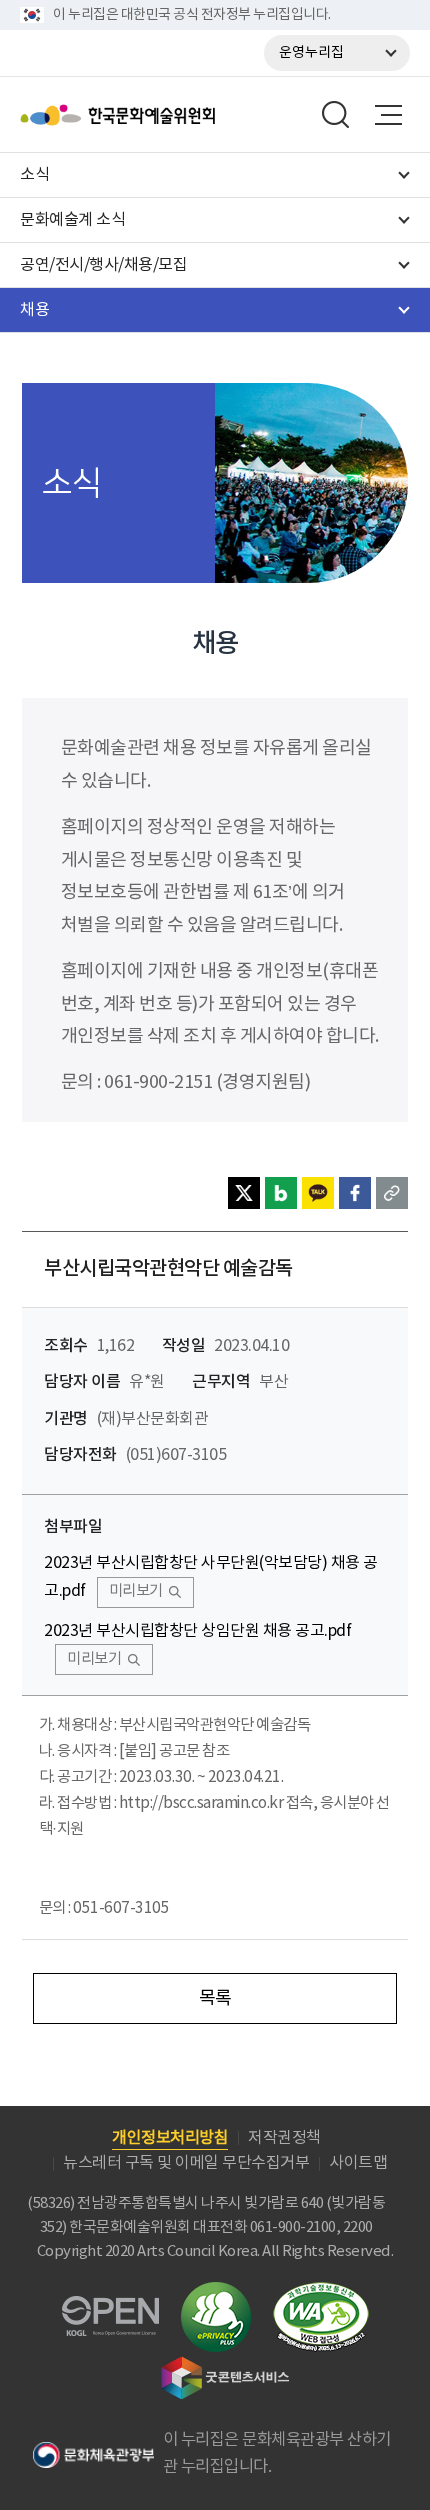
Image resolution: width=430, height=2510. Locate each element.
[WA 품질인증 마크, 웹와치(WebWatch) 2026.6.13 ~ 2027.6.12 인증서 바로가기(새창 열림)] (321, 2291)
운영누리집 (311, 53)
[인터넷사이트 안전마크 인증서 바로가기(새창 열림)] (216, 2293)
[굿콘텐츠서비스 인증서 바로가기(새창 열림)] (225, 2365)
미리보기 (136, 1591)
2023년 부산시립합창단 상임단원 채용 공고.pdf (197, 1631)
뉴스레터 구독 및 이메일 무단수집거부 (186, 2163)
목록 (215, 1998)
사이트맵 (358, 2163)
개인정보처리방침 (170, 2138)
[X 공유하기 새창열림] (244, 1193)
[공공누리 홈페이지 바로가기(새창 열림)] (110, 2307)
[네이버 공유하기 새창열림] (281, 1193)
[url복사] (392, 1193)
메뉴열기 (388, 115)
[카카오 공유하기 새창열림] (318, 1193)
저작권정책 (284, 2138)
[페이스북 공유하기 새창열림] (355, 1193)
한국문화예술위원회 (168, 115)
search (336, 115)
